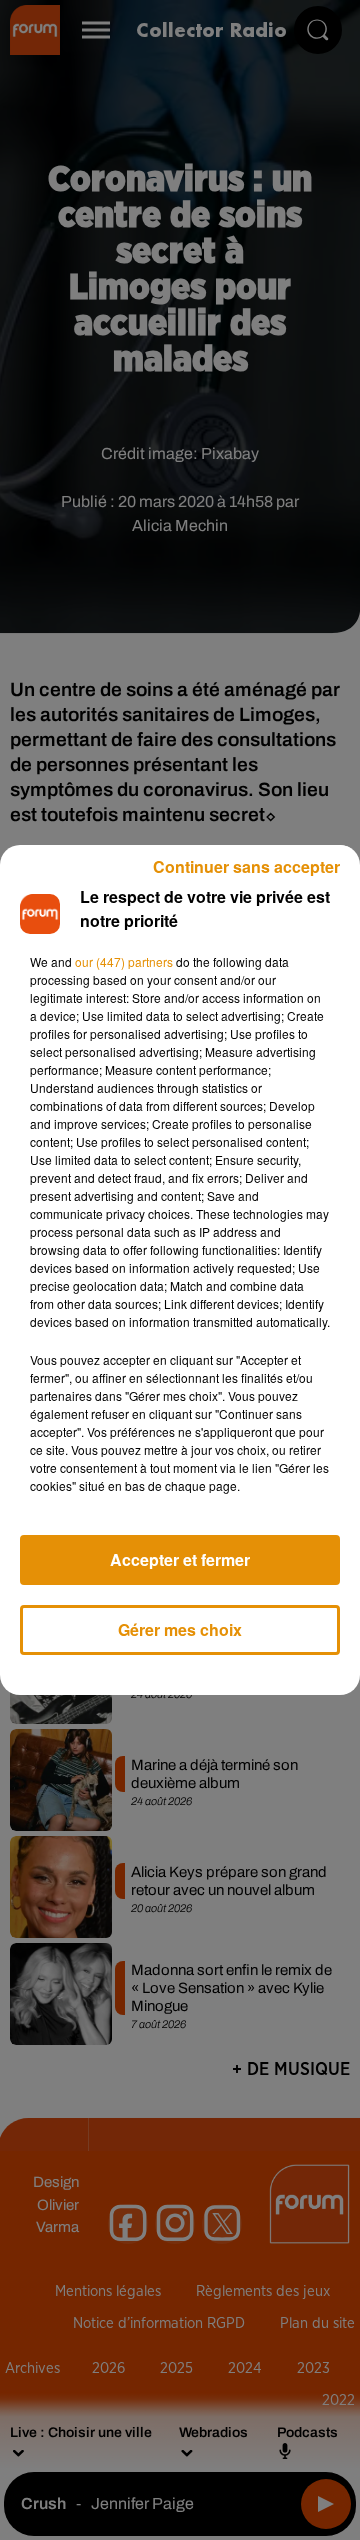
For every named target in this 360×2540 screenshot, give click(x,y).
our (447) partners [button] (124, 961)
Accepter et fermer (180, 1559)
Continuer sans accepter (246, 866)
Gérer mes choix (180, 1629)
